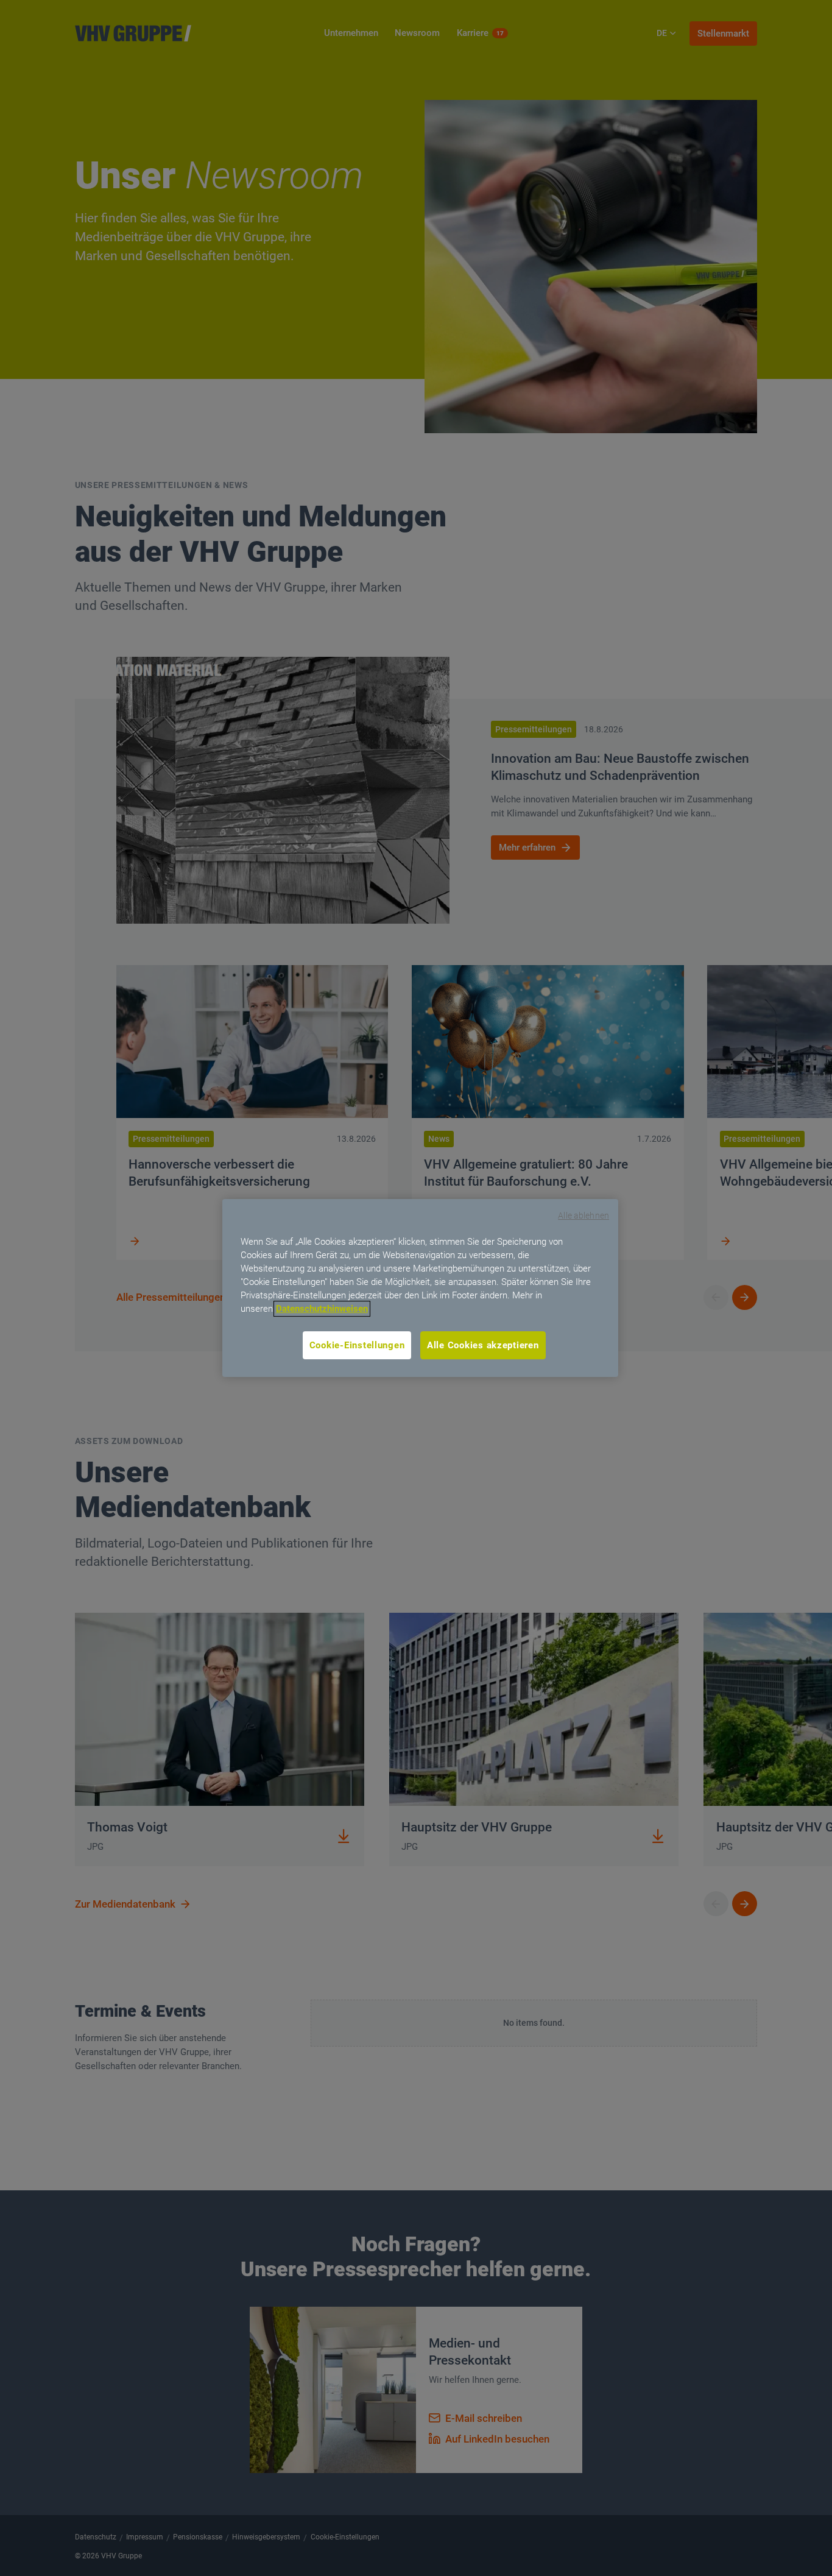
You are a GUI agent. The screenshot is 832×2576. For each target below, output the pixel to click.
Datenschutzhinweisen (322, 1309)
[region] (420, 1288)
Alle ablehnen (583, 1215)
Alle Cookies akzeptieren (483, 1345)
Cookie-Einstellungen (357, 1345)
